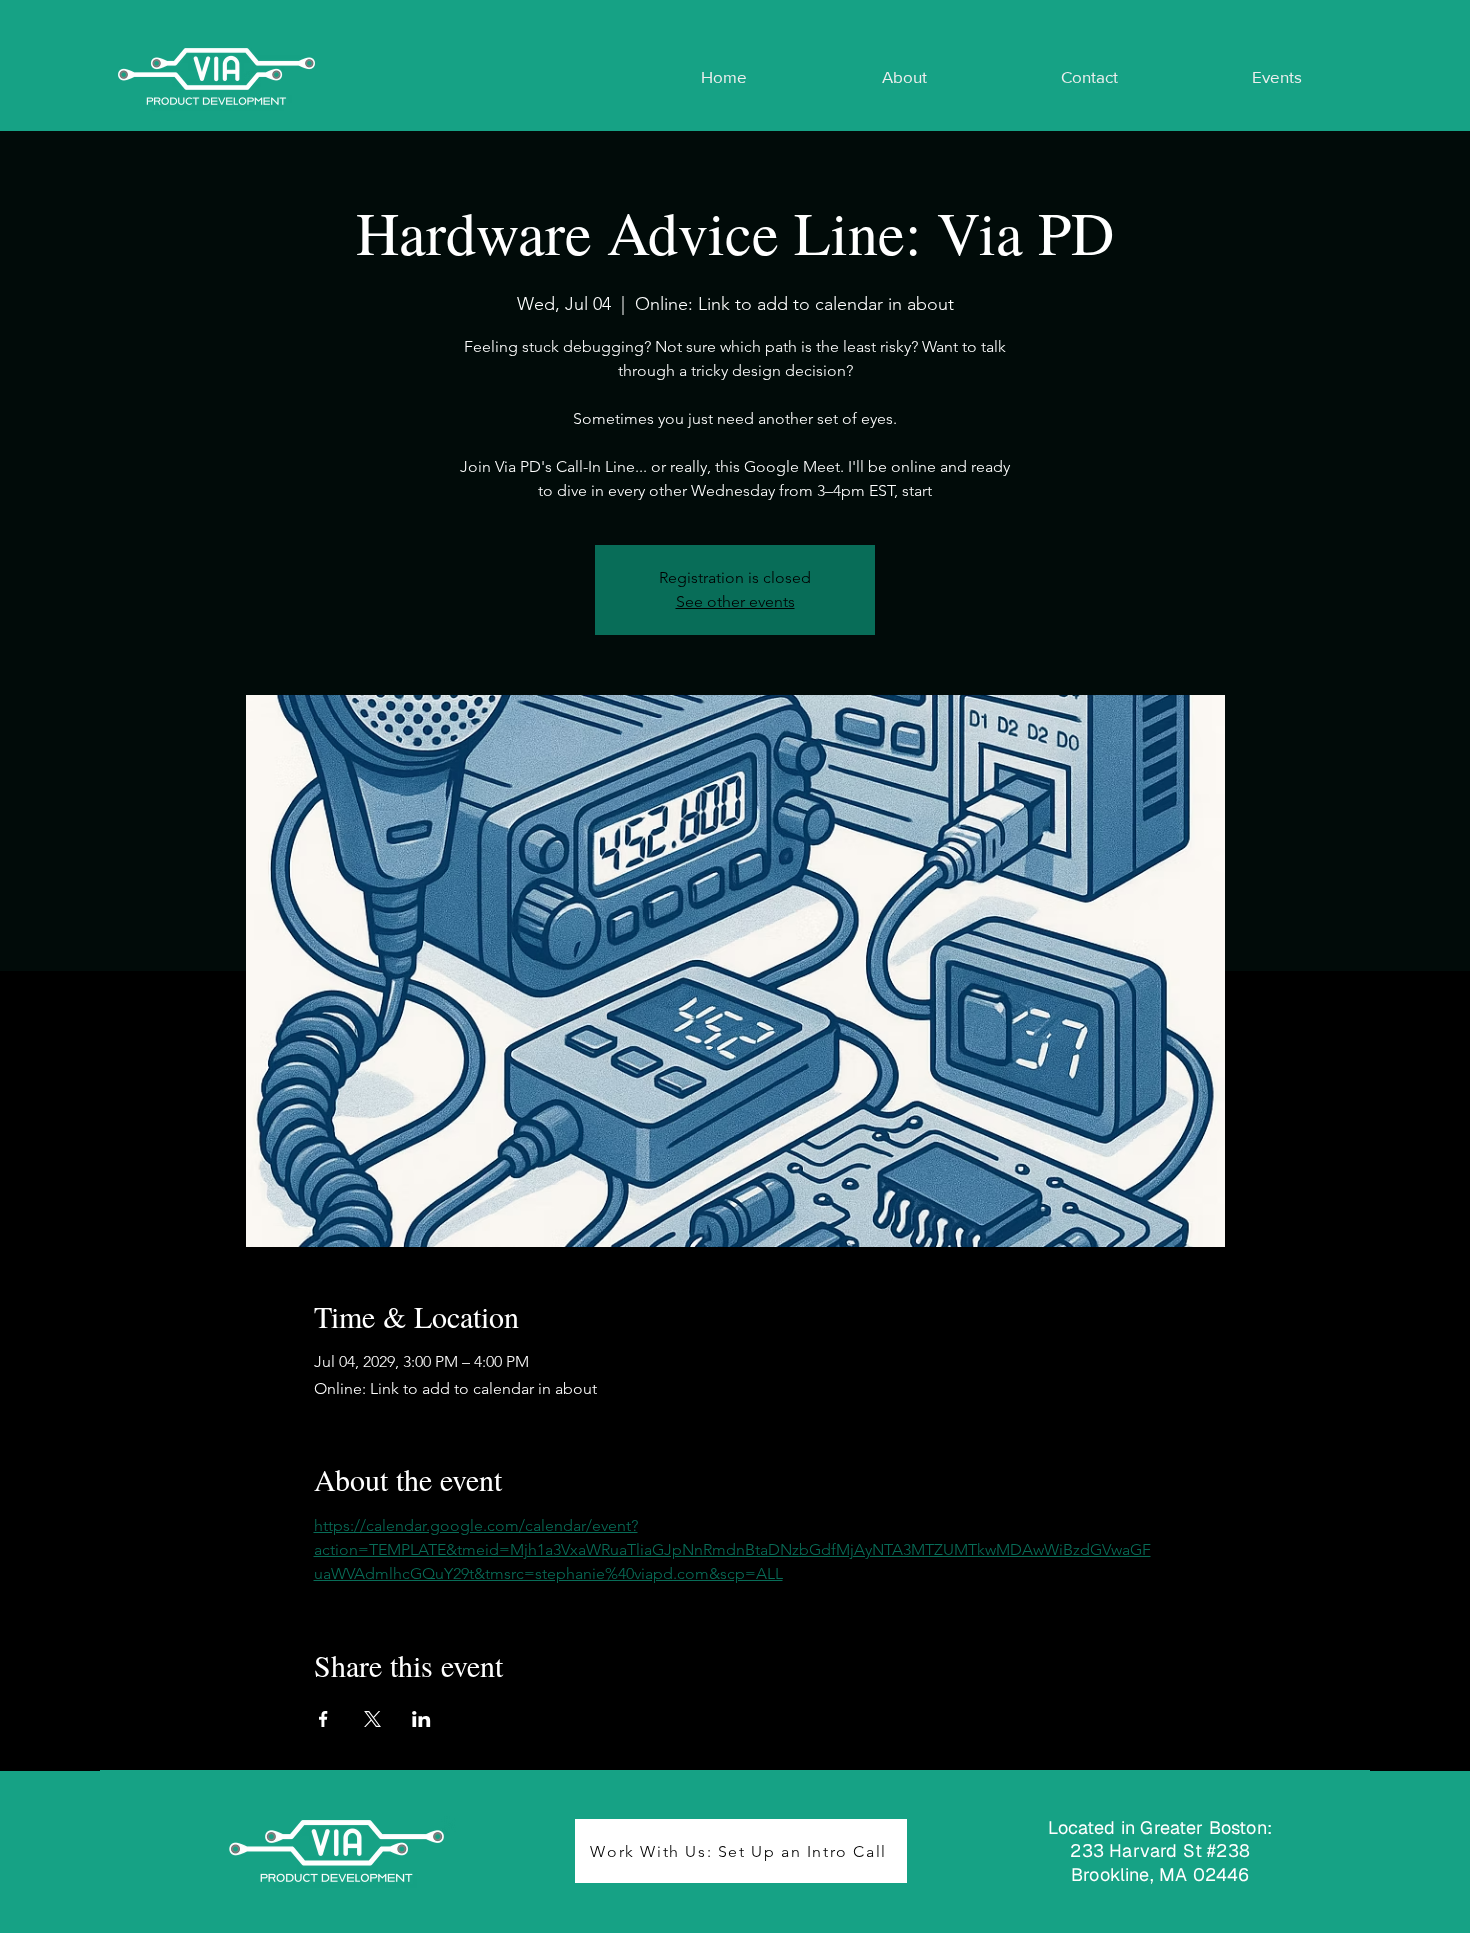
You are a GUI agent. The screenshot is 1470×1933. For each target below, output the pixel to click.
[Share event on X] (372, 1719)
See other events (735, 601)
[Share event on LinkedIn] (421, 1719)
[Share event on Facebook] (323, 1719)
